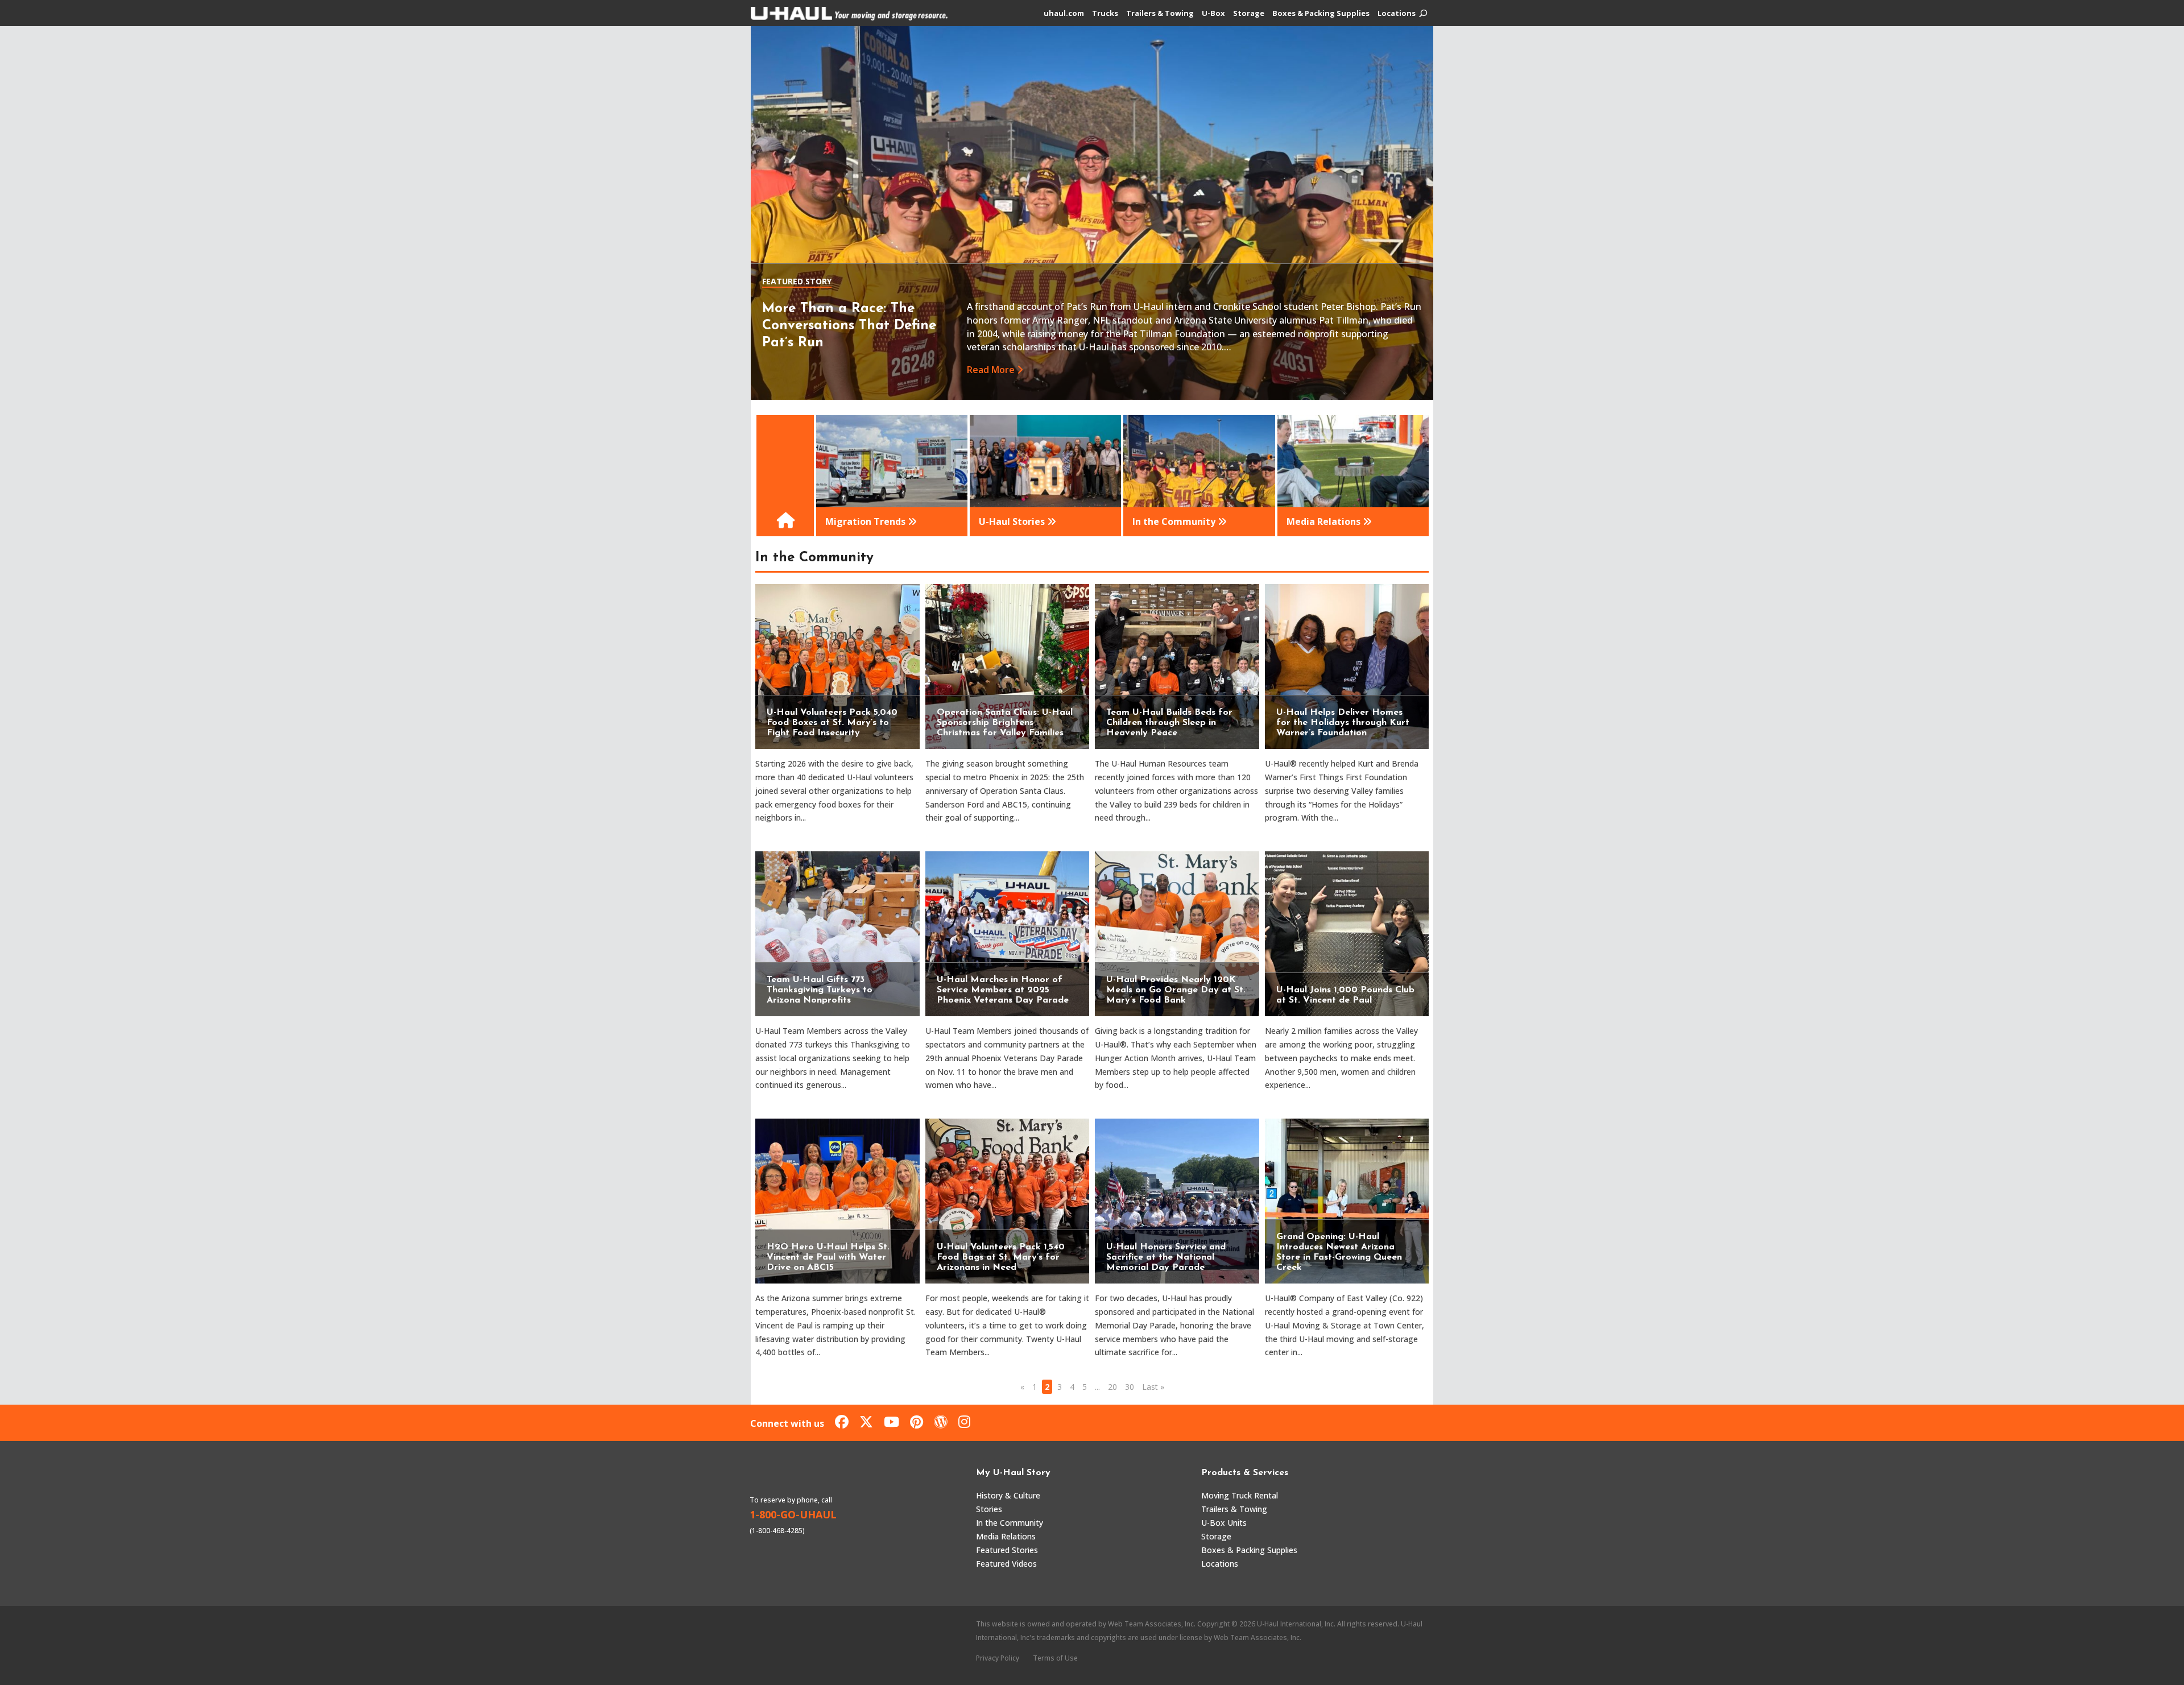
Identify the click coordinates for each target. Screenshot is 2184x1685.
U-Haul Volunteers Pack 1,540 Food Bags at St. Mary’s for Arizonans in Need (1001, 1257)
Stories (989, 1509)
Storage (1249, 14)
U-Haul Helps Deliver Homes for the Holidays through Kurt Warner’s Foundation (1343, 723)
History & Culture (1008, 1495)
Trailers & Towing (1160, 14)
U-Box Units (1224, 1523)
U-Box (1213, 14)
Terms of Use (1055, 1658)
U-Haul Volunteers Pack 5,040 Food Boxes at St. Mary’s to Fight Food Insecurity (832, 723)
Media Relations (1006, 1536)
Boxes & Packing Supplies (1321, 14)
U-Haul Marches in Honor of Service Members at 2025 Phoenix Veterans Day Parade (1003, 990)
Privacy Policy (998, 1658)
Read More (991, 370)
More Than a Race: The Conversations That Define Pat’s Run (849, 326)
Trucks (1105, 14)
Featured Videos (1006, 1564)
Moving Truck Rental (1240, 1495)
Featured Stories (1007, 1550)
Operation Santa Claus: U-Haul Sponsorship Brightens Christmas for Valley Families (1005, 723)
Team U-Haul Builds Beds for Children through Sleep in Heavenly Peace (1169, 723)
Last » (1153, 1387)
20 (1112, 1387)
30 (1130, 1387)
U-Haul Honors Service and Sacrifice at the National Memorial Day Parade (1166, 1257)
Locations (1397, 14)
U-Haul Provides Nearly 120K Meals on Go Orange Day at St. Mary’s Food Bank (1176, 990)
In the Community (1010, 1523)
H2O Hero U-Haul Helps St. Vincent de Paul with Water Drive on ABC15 (828, 1257)
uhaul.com (1064, 14)
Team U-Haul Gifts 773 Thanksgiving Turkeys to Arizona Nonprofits (820, 990)
